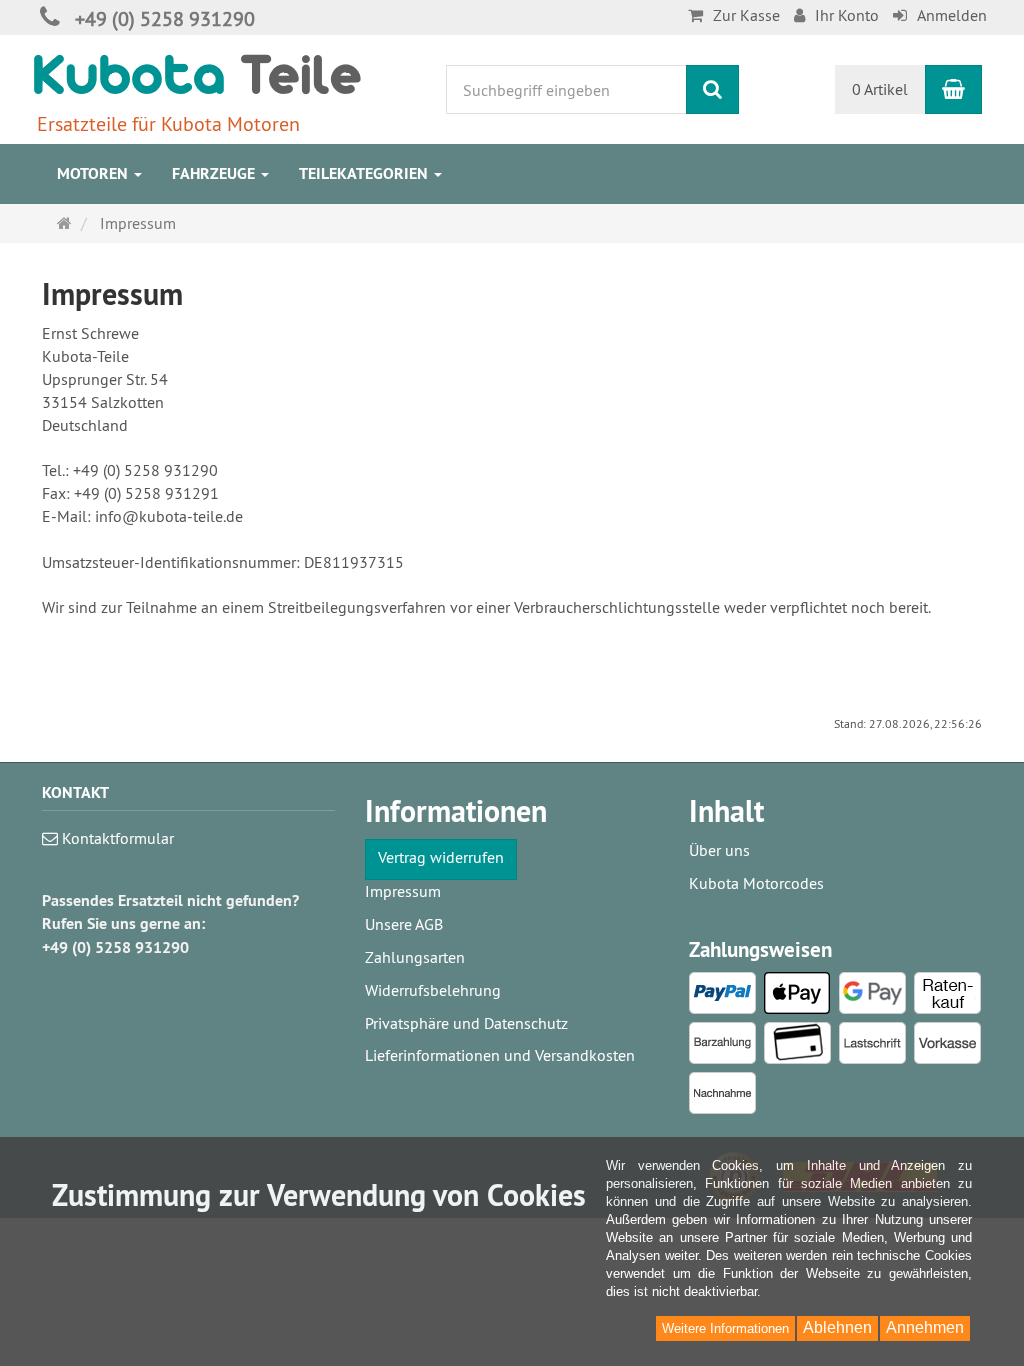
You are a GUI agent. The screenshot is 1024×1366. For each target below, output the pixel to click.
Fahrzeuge (215, 173)
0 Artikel (880, 89)
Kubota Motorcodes (756, 883)
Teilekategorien (365, 173)
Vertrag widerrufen (441, 857)
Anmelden (952, 15)
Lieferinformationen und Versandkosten (500, 1055)
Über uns (719, 850)
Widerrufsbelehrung (433, 990)
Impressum (403, 891)
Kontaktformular (116, 838)
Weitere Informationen (725, 1328)
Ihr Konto (847, 15)
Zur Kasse (746, 15)
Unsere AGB (404, 924)
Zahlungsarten (415, 957)
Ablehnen (837, 1327)
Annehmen (925, 1327)
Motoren (94, 173)
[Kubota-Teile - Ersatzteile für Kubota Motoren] (197, 73)
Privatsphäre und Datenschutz (466, 1023)
